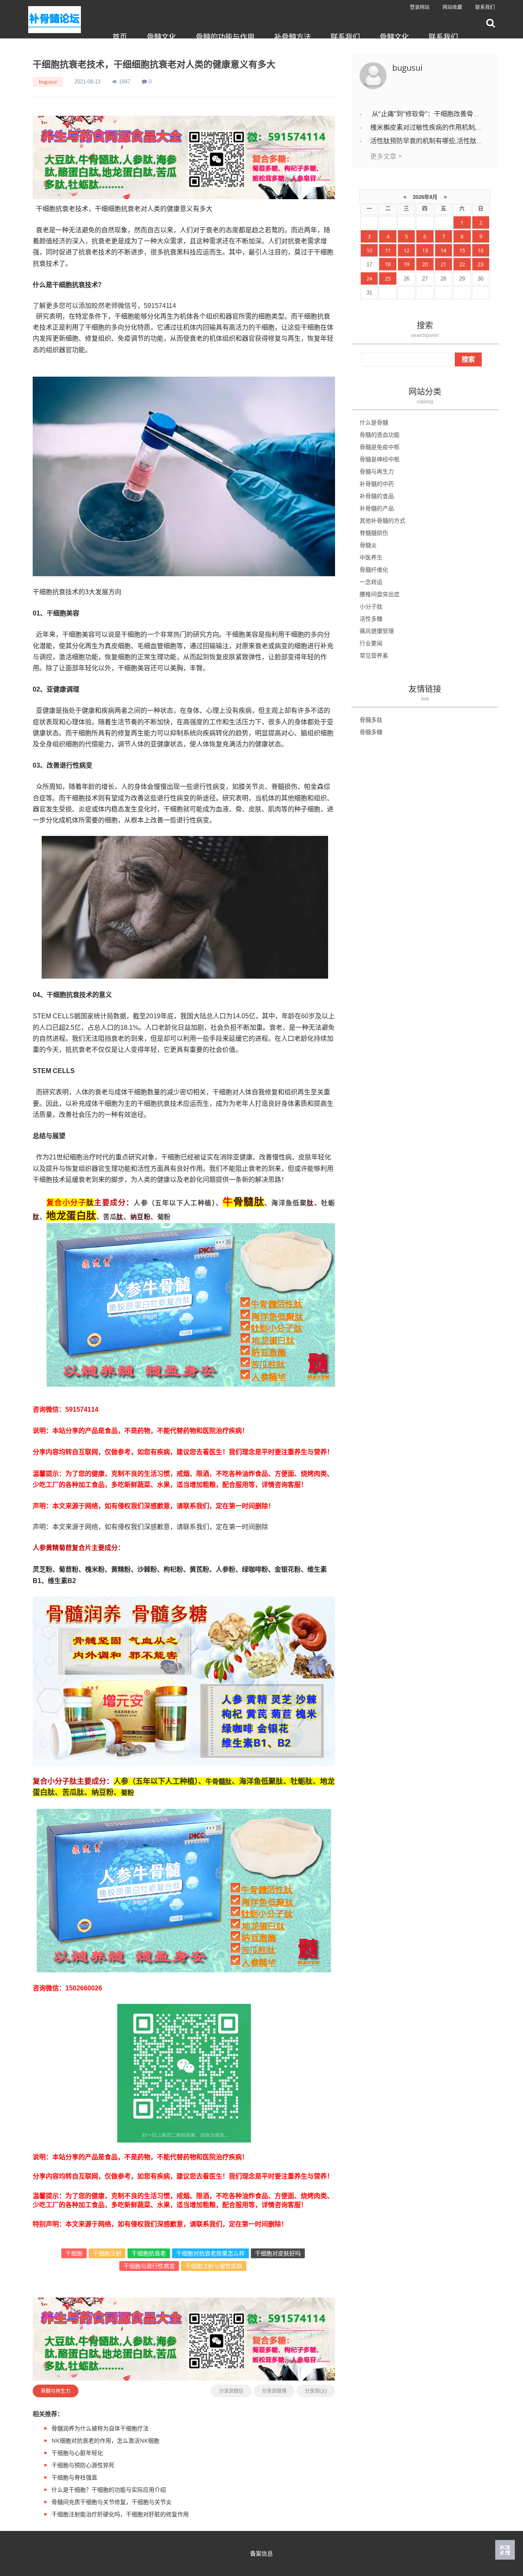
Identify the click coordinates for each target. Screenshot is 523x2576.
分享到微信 (231, 2391)
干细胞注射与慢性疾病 (214, 2266)
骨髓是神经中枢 (380, 459)
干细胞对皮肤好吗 (278, 2253)
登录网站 (420, 7)
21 (443, 264)
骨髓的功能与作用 (225, 37)
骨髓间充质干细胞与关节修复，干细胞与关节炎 (112, 2502)
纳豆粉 (141, 1217)
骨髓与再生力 (56, 2391)
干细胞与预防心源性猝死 (83, 2465)
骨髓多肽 (371, 720)
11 (388, 250)
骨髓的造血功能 (380, 435)
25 (388, 278)
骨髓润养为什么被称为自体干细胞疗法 (100, 2428)
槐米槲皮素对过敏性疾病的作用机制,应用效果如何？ (446, 127)
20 (425, 264)
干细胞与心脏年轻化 (77, 2453)
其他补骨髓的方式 (382, 520)
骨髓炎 (368, 545)
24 (369, 278)
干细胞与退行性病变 (149, 2266)
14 (443, 250)
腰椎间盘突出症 (380, 594)
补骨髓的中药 (377, 484)
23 (481, 264)
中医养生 (371, 557)
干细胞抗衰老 (149, 2253)
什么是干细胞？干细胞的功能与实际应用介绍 (109, 2490)
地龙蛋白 (66, 1215)
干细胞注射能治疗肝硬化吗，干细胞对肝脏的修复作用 (120, 2514)
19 (407, 264)
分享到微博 (274, 2391)
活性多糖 (371, 619)
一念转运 (371, 582)
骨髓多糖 (371, 732)
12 (407, 250)
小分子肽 (371, 606)
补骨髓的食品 (377, 496)
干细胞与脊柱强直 (74, 2477)
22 (462, 264)
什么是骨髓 (374, 422)
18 (388, 264)
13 (425, 250)
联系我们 (485, 7)
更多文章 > (386, 156)
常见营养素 (374, 655)
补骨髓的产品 (377, 508)
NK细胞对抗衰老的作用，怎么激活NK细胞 (105, 2440)
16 (481, 250)
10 (369, 250)
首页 (120, 37)
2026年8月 (425, 197)
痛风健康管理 (377, 631)
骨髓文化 (161, 37)
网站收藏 (452, 7)
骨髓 (244, 1201)
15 (462, 250)
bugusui (48, 82)
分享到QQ (316, 2391)
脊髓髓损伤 (374, 533)
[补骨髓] (184, 157)
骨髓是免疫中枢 (380, 447)
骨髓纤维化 (374, 569)
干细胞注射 (107, 2253)
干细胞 (74, 2253)
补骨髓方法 (293, 37)
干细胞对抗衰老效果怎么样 (210, 2253)
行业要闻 (371, 643)
